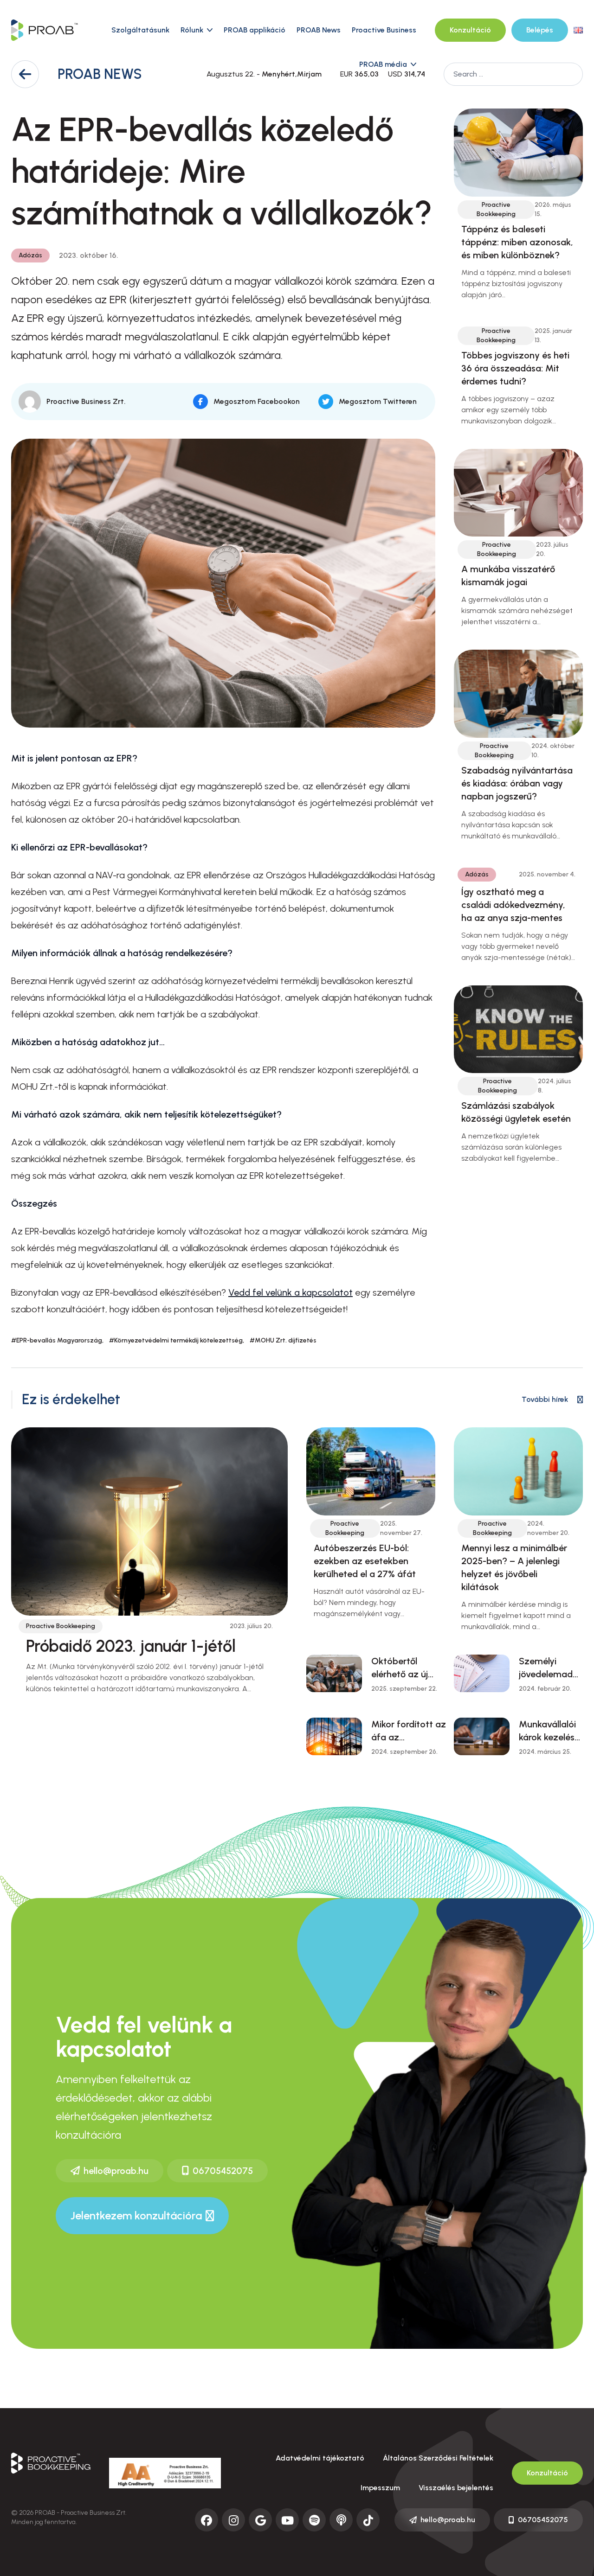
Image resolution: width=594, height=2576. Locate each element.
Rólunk (192, 30)
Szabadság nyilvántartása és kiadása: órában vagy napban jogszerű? (517, 783)
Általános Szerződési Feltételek (438, 2458)
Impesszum (380, 2488)
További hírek (545, 1399)
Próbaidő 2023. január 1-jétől (131, 1646)
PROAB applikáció (255, 30)
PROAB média (383, 64)
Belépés (540, 30)
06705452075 (223, 2171)
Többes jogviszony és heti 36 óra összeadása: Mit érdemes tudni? (515, 368)
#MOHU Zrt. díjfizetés (283, 1340)
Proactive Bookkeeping (496, 209)
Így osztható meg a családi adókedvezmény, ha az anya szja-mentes (513, 905)
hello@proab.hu (116, 2171)
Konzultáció (470, 30)
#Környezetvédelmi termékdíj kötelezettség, (177, 1340)
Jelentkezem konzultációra (136, 2215)
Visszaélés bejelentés (456, 2488)
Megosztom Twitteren (378, 401)
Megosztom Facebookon (257, 401)
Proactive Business (384, 30)
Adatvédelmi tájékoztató (320, 2458)
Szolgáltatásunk (140, 30)
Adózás (30, 255)
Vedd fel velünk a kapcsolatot (291, 1292)
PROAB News (319, 30)
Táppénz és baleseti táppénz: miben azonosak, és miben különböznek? (517, 242)
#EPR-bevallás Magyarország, (57, 1340)
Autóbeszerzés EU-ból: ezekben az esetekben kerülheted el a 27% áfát (365, 1561)
